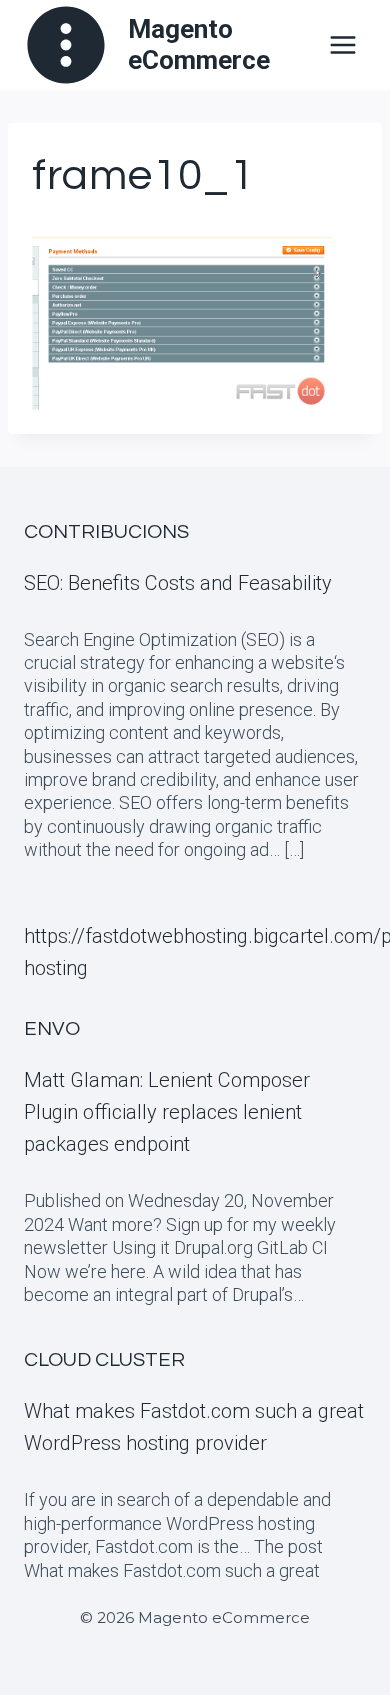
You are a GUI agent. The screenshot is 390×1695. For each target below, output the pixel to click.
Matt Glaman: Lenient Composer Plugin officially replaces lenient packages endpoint (167, 1112)
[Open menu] (342, 44)
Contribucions (106, 532)
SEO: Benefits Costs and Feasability (178, 583)
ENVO (52, 1029)
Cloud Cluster (104, 1360)
